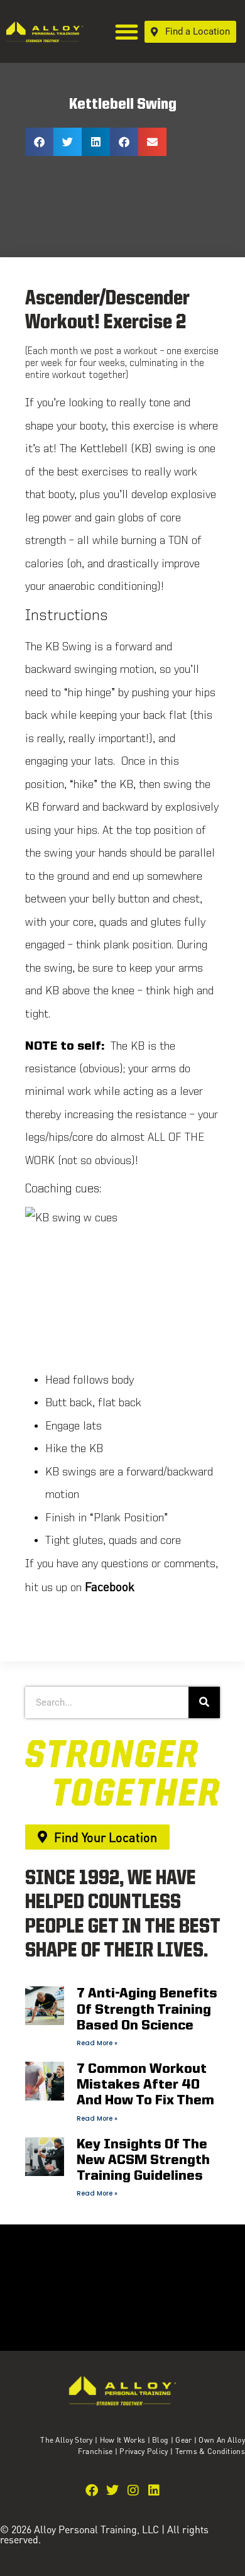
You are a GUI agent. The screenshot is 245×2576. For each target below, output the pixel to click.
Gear (183, 2440)
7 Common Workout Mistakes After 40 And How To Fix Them (145, 2085)
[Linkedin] (154, 2490)
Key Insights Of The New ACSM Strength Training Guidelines (143, 2161)
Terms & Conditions (210, 2451)
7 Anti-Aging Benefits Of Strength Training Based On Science (147, 2010)
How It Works (123, 2440)
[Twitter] (112, 2490)
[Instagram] (133, 2490)
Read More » (97, 2043)
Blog (160, 2440)
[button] (127, 32)
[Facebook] (92, 2490)
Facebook (110, 1586)
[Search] (204, 1702)
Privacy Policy (145, 2451)
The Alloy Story (67, 2440)
